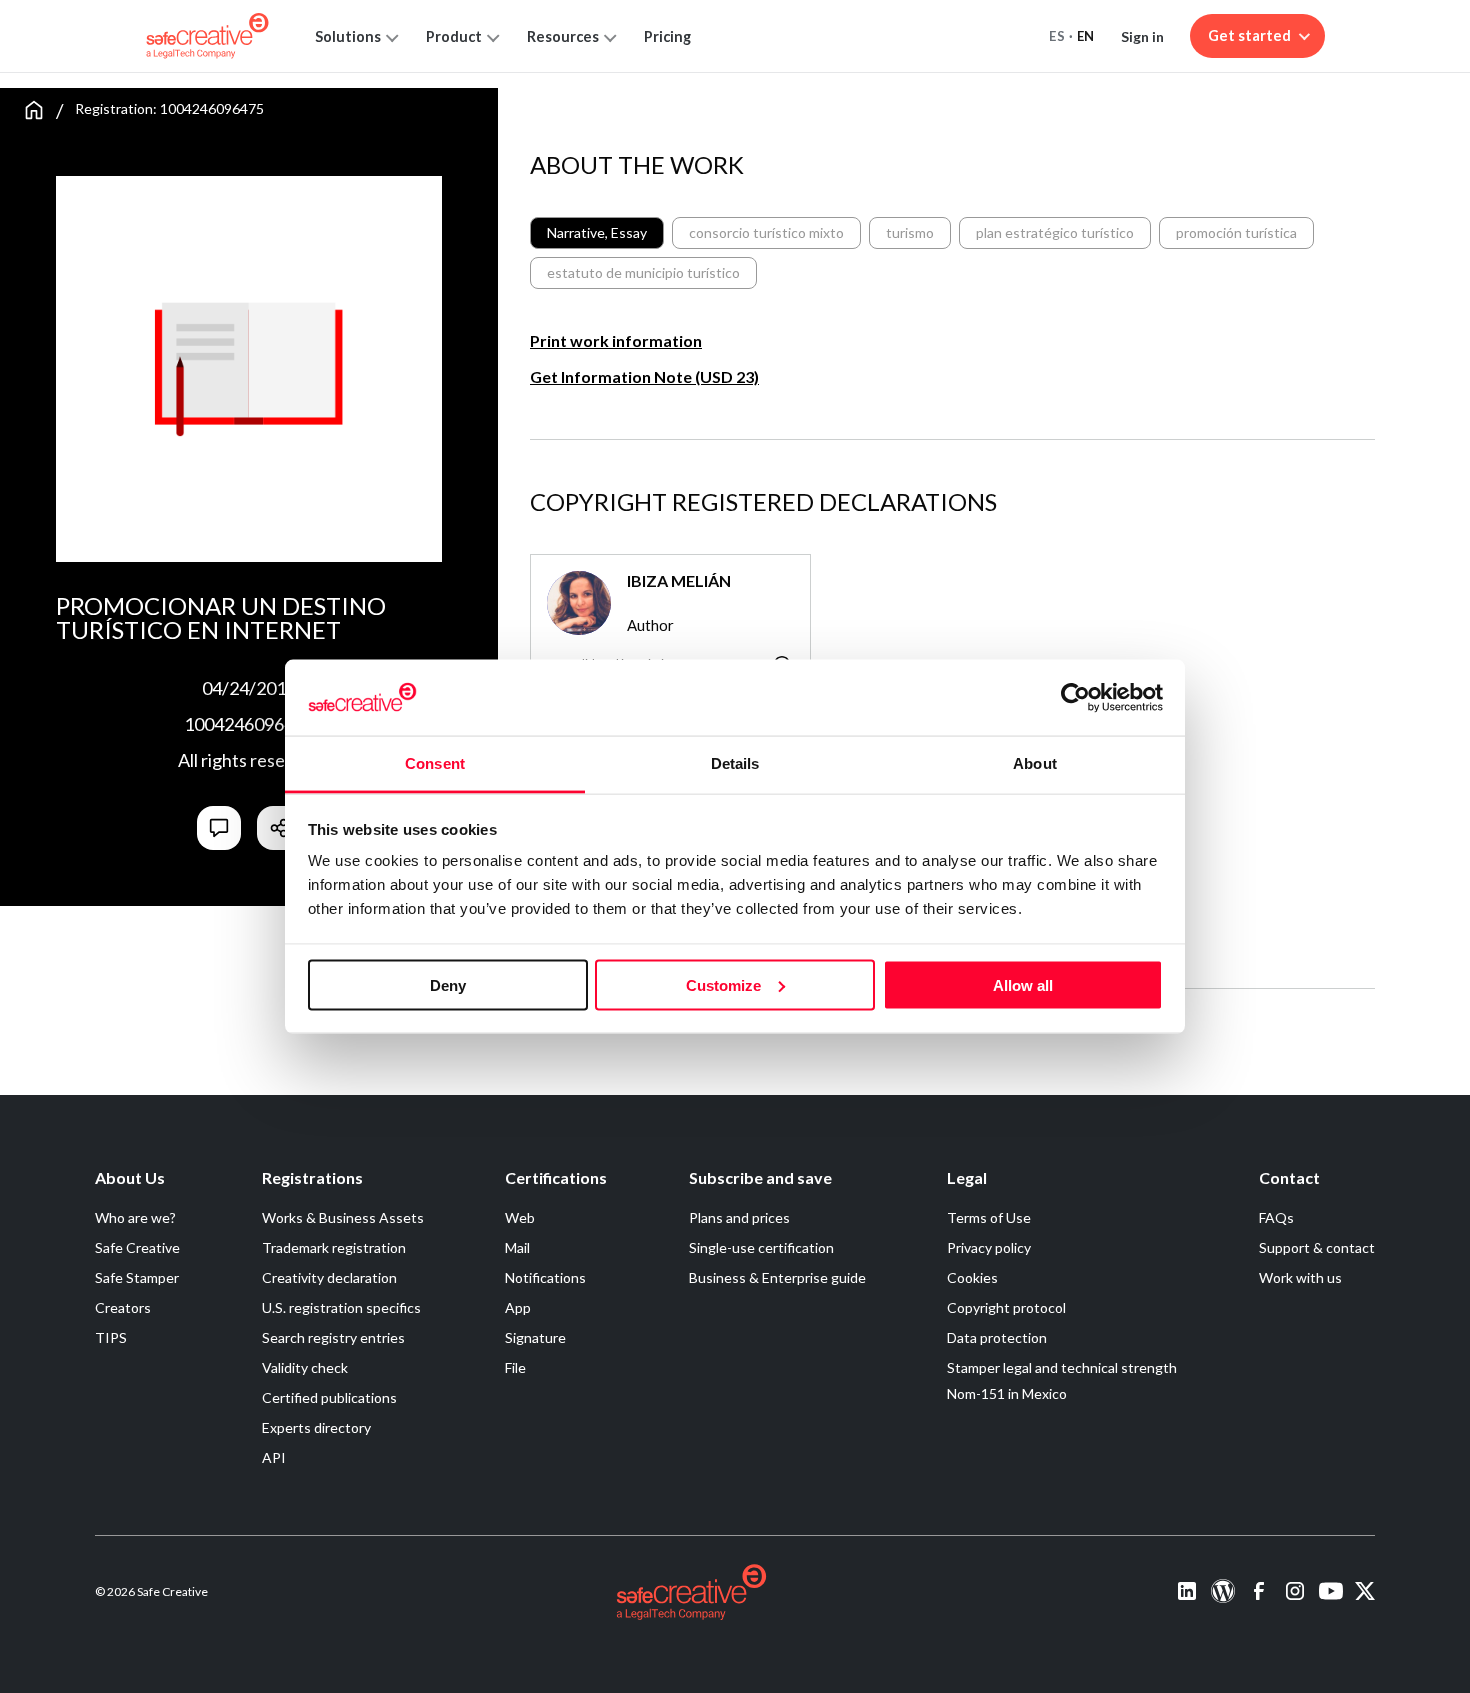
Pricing (667, 36)
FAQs (1276, 1217)
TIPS (111, 1337)
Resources (563, 36)
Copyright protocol (1006, 1307)
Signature (535, 1337)
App (518, 1307)
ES (1057, 36)
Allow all (1023, 984)
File (515, 1367)
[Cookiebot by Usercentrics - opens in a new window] (1075, 697)
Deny (448, 984)
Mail (517, 1247)
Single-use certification (761, 1247)
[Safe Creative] (207, 36)
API (274, 1457)
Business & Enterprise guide (777, 1277)
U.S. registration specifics (341, 1307)
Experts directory (316, 1427)
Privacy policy (989, 1247)
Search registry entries (333, 1337)
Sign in (1142, 36)
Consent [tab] (435, 763)
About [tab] (1035, 763)
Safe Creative (137, 1247)
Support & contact (1317, 1247)
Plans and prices (739, 1217)
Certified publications (329, 1397)
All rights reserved (249, 760)
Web (520, 1217)
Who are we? (135, 1217)
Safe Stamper (137, 1277)
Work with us (1300, 1277)
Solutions (348, 36)
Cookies (972, 1277)
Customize (723, 984)
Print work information (616, 340)
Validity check (305, 1367)
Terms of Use (989, 1217)
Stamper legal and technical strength (1062, 1367)
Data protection (997, 1337)
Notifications (545, 1277)
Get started (1249, 35)
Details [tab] (735, 763)
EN (1086, 36)
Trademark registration (334, 1247)
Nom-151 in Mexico (1007, 1393)
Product (454, 36)
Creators (123, 1307)
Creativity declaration (329, 1277)
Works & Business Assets (343, 1217)
